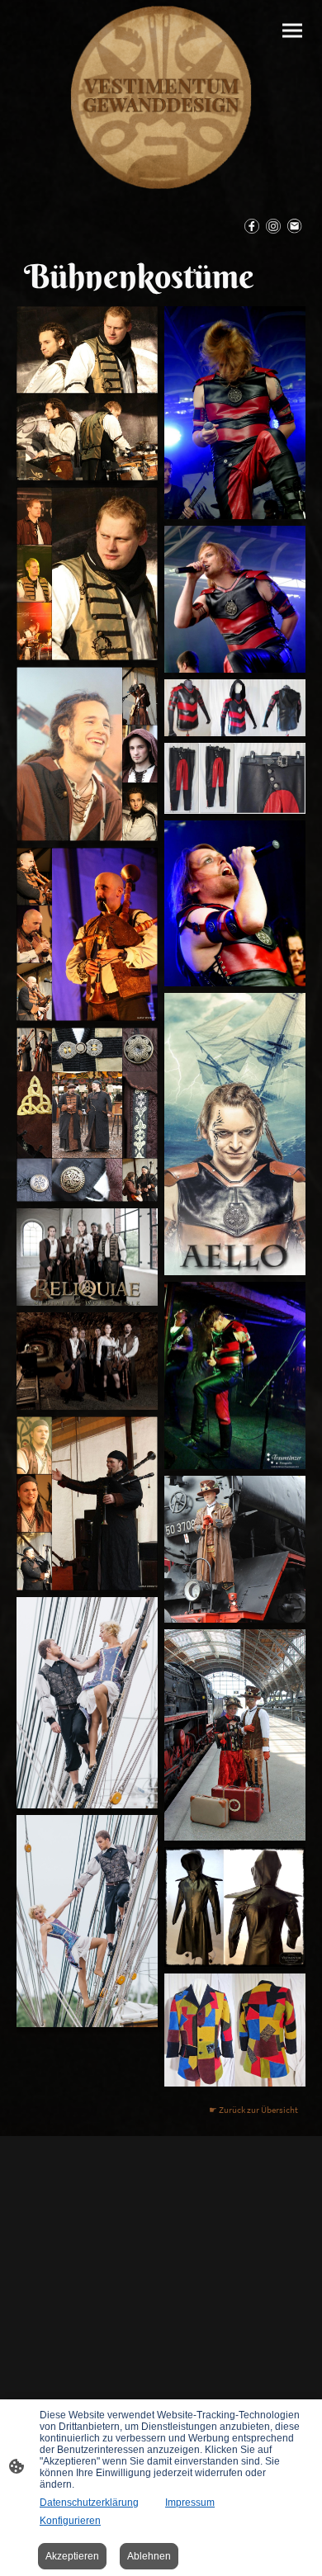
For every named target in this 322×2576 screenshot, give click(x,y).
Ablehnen (149, 2556)
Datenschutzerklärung (89, 2503)
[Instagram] (273, 226)
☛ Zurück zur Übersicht (253, 2110)
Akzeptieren (72, 2556)
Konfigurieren (70, 2521)
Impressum (190, 2503)
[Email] (295, 226)
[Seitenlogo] (161, 97)
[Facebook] (252, 226)
